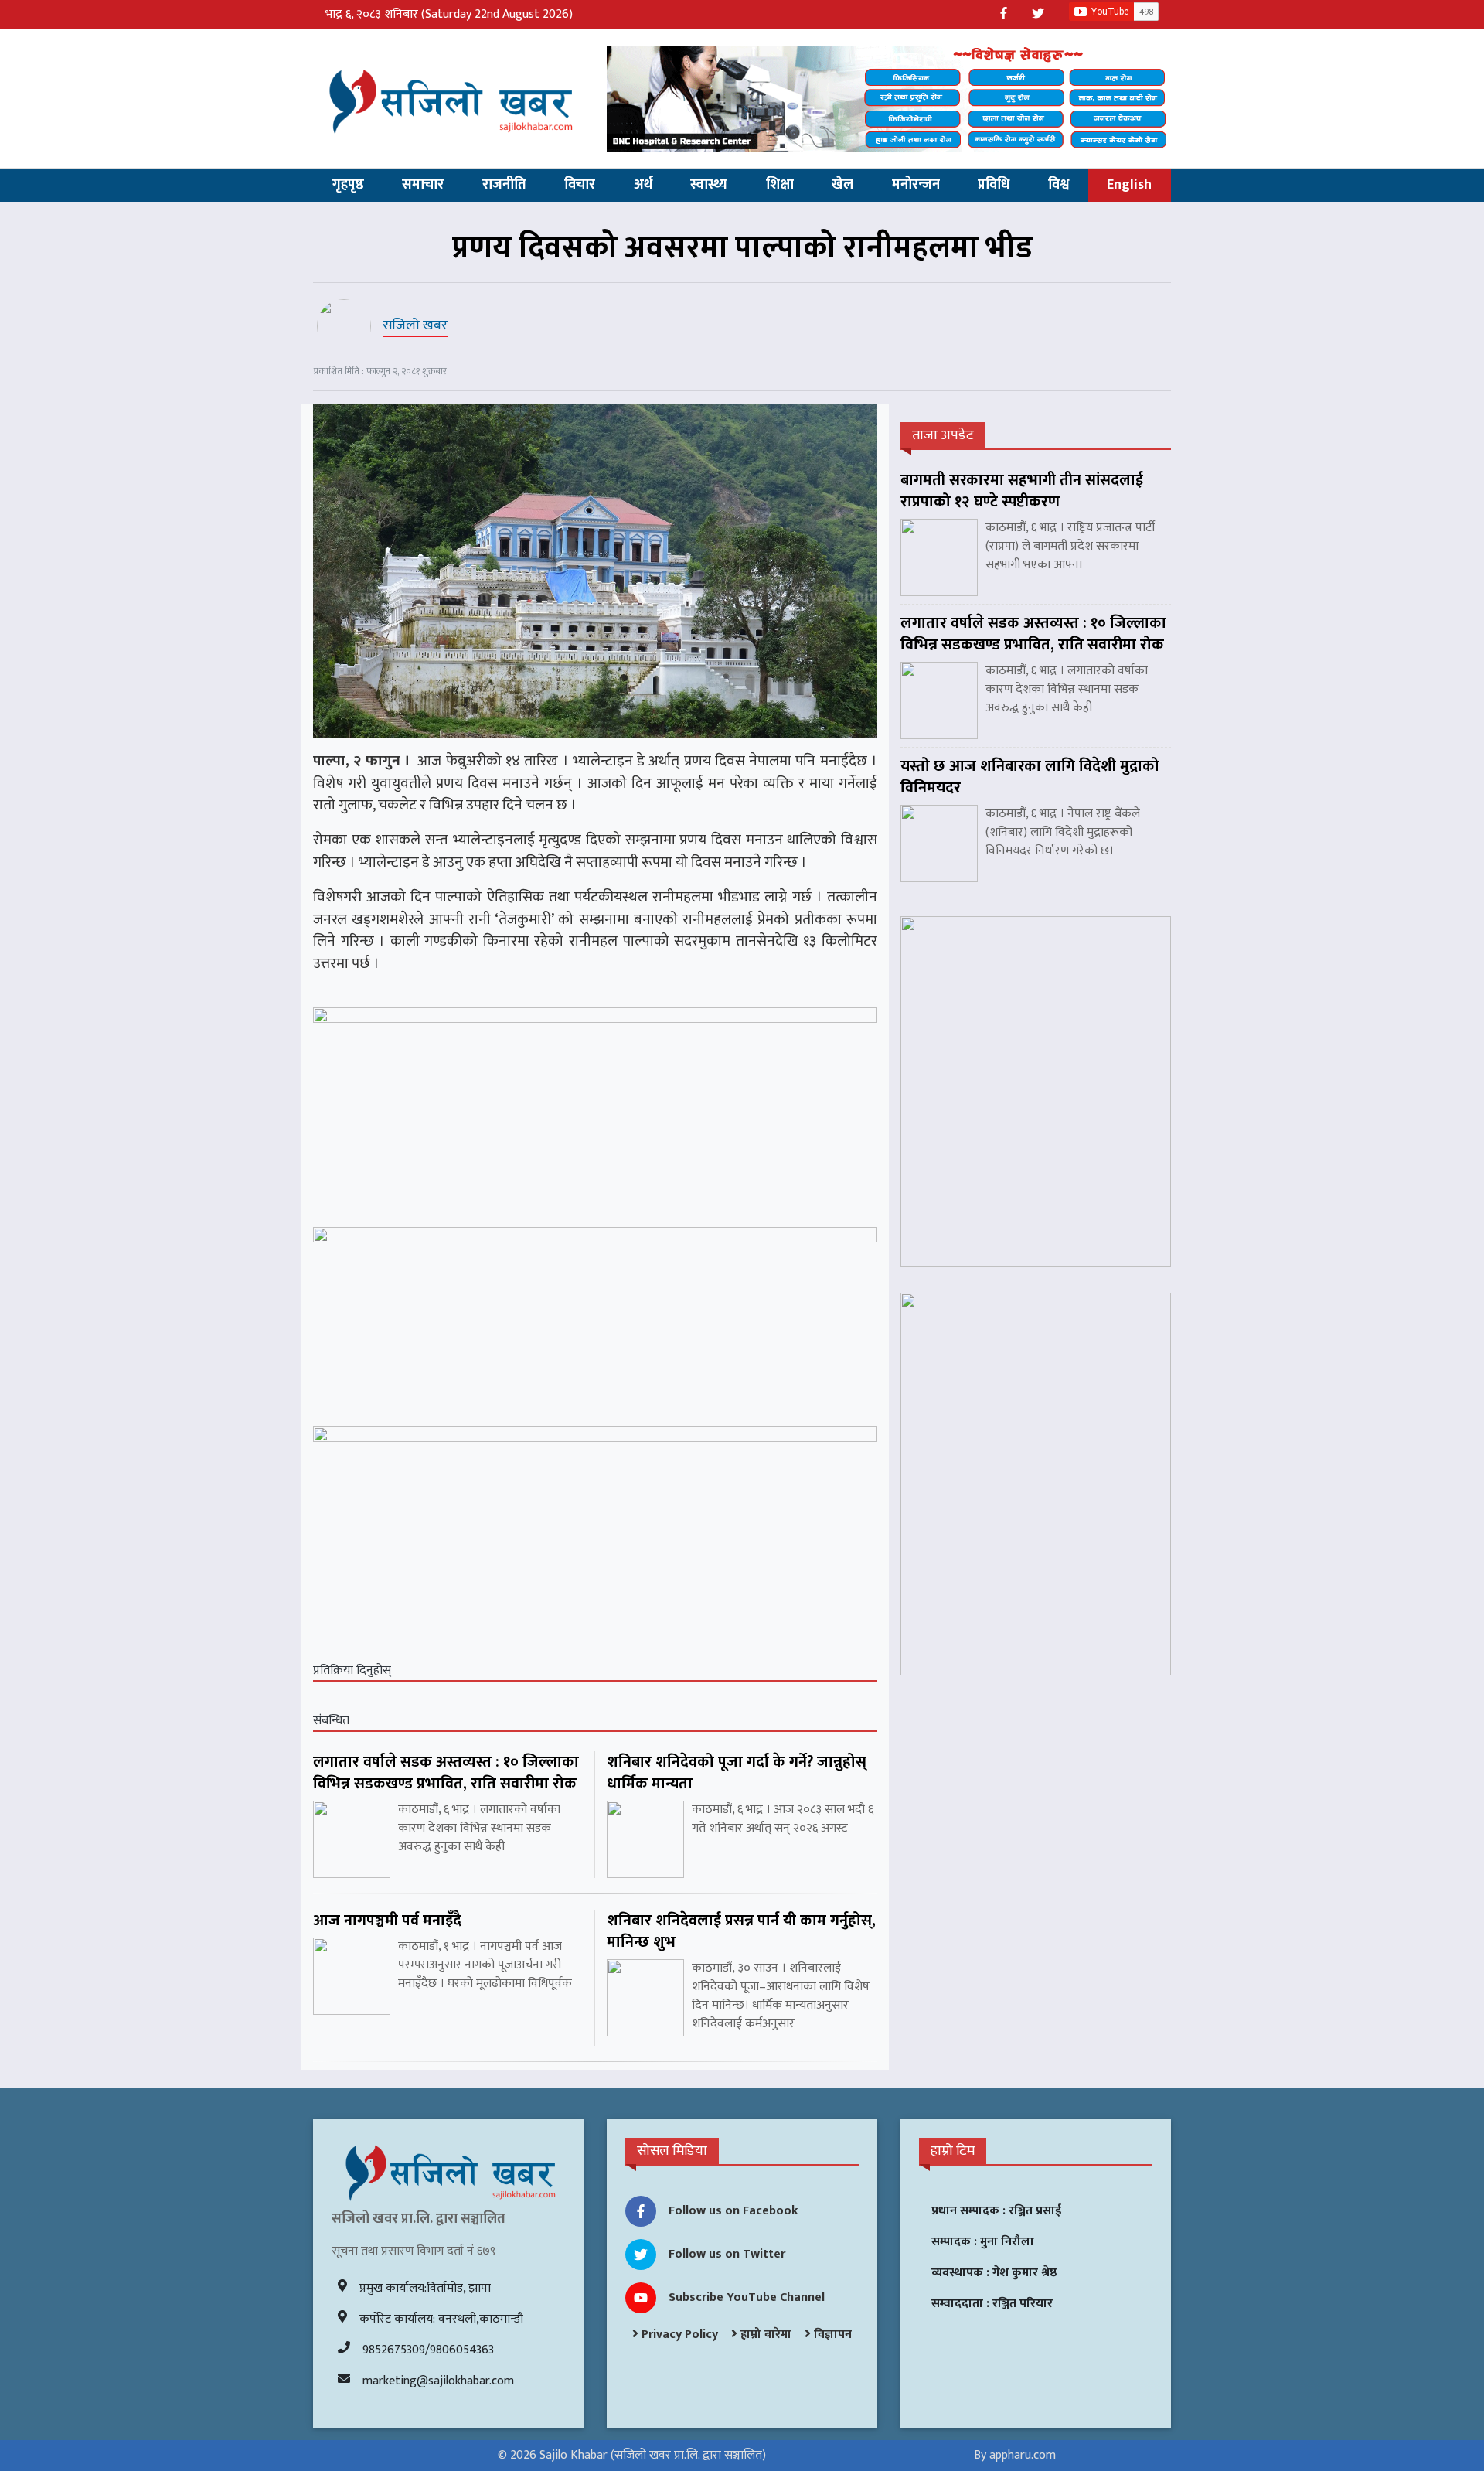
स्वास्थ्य (709, 185)
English (1129, 185)
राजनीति (504, 185)
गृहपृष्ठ (348, 185)
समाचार (423, 185)
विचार (580, 185)
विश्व (1059, 185)
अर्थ (643, 185)
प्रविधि (994, 185)
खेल (842, 185)
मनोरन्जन (916, 185)
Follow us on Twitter (727, 2254)
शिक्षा (780, 185)
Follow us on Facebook (733, 2211)
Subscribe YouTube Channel (747, 2297)
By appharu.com (1015, 2455)
